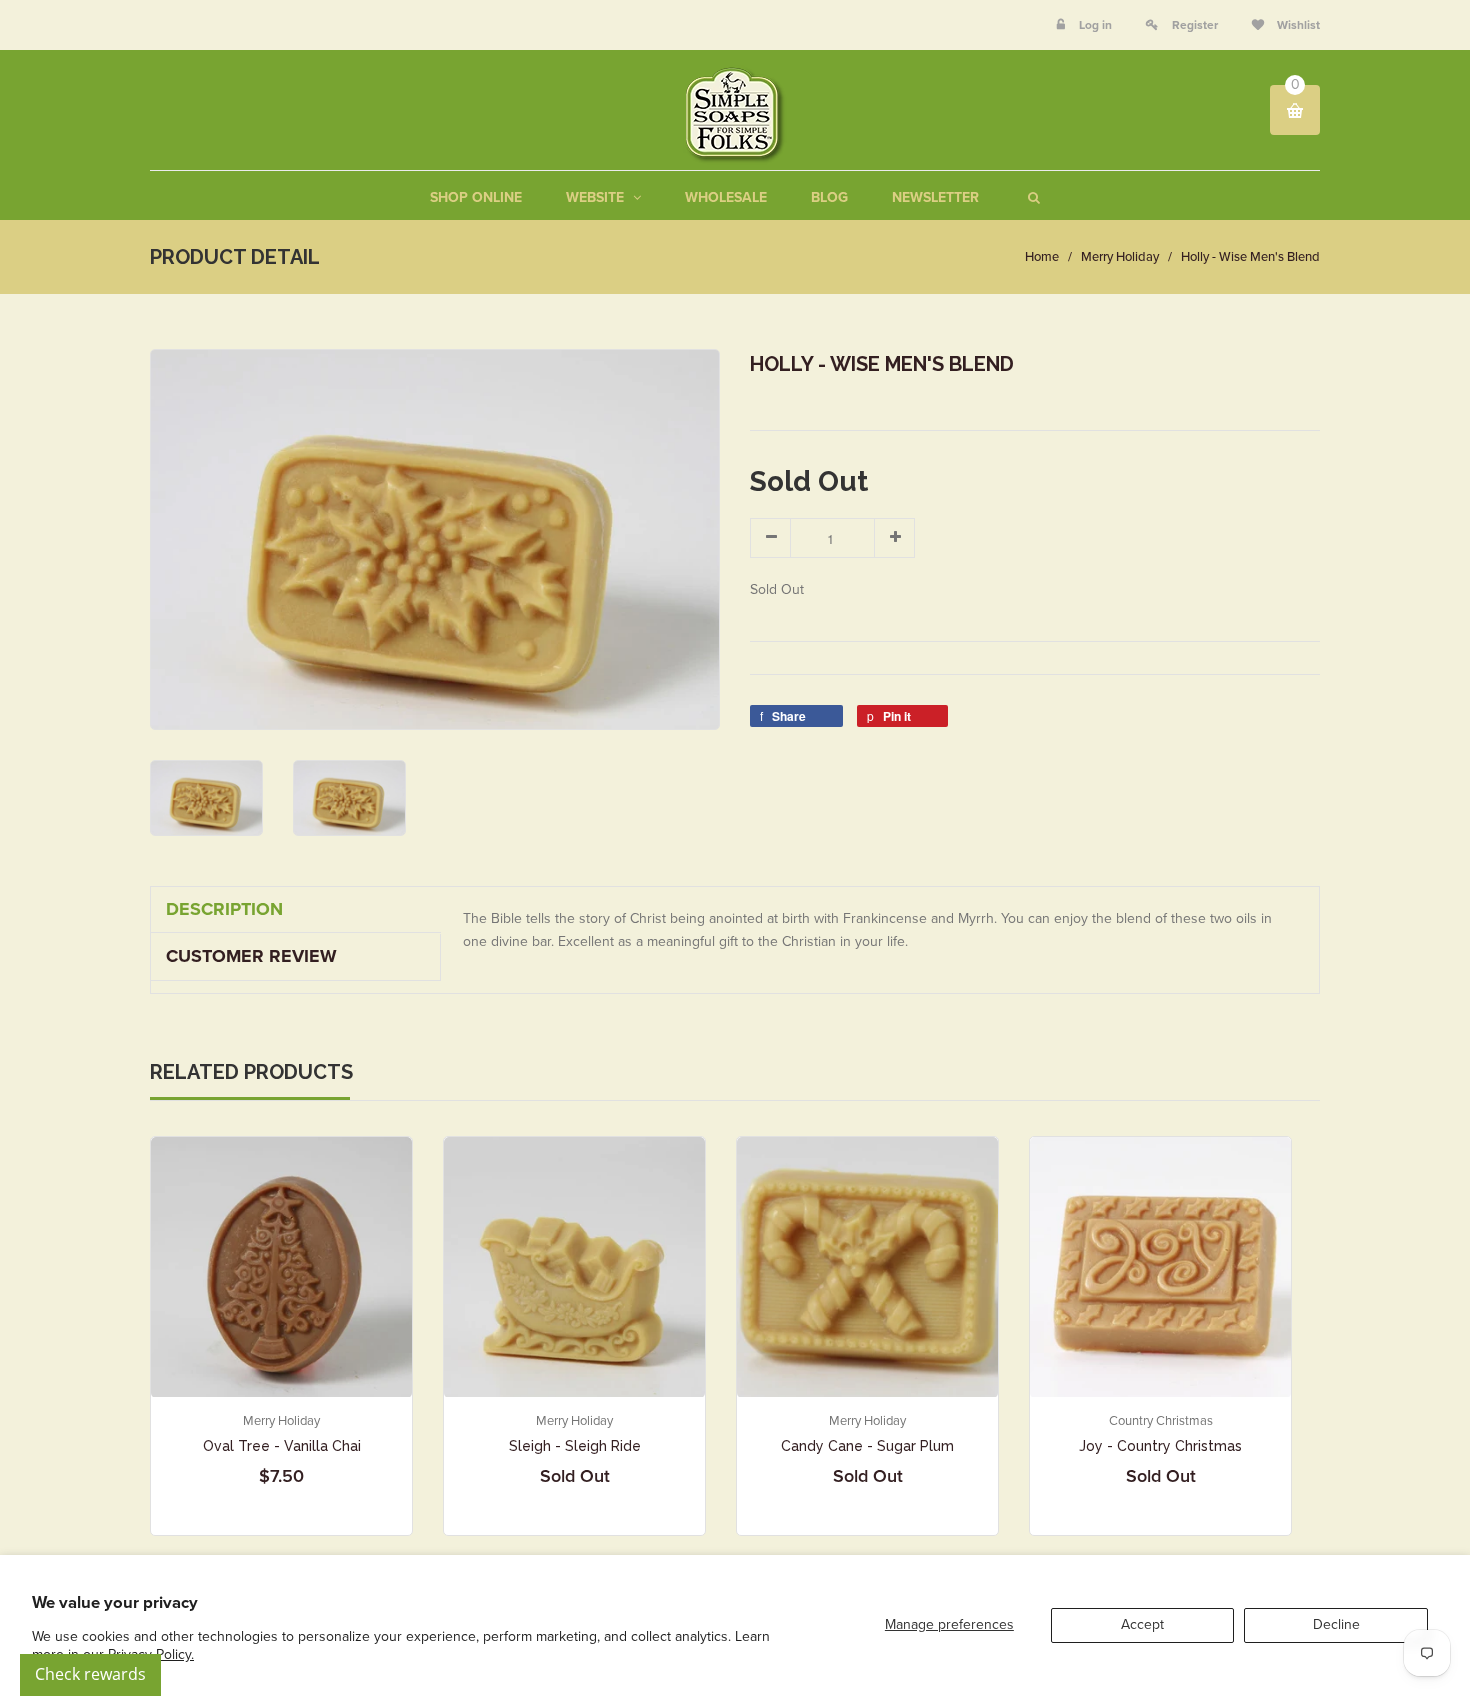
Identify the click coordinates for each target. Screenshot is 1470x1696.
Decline (1336, 1624)
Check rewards (90, 1674)
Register (1195, 25)
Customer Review (251, 956)
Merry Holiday (1120, 257)
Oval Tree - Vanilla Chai (282, 1446)
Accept (1142, 1624)
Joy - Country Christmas (1160, 1446)
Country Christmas (1161, 1421)
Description (224, 909)
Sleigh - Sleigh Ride (575, 1446)
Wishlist (1297, 25)
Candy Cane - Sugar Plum (867, 1446)
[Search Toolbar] (1031, 197)
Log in (1095, 25)
